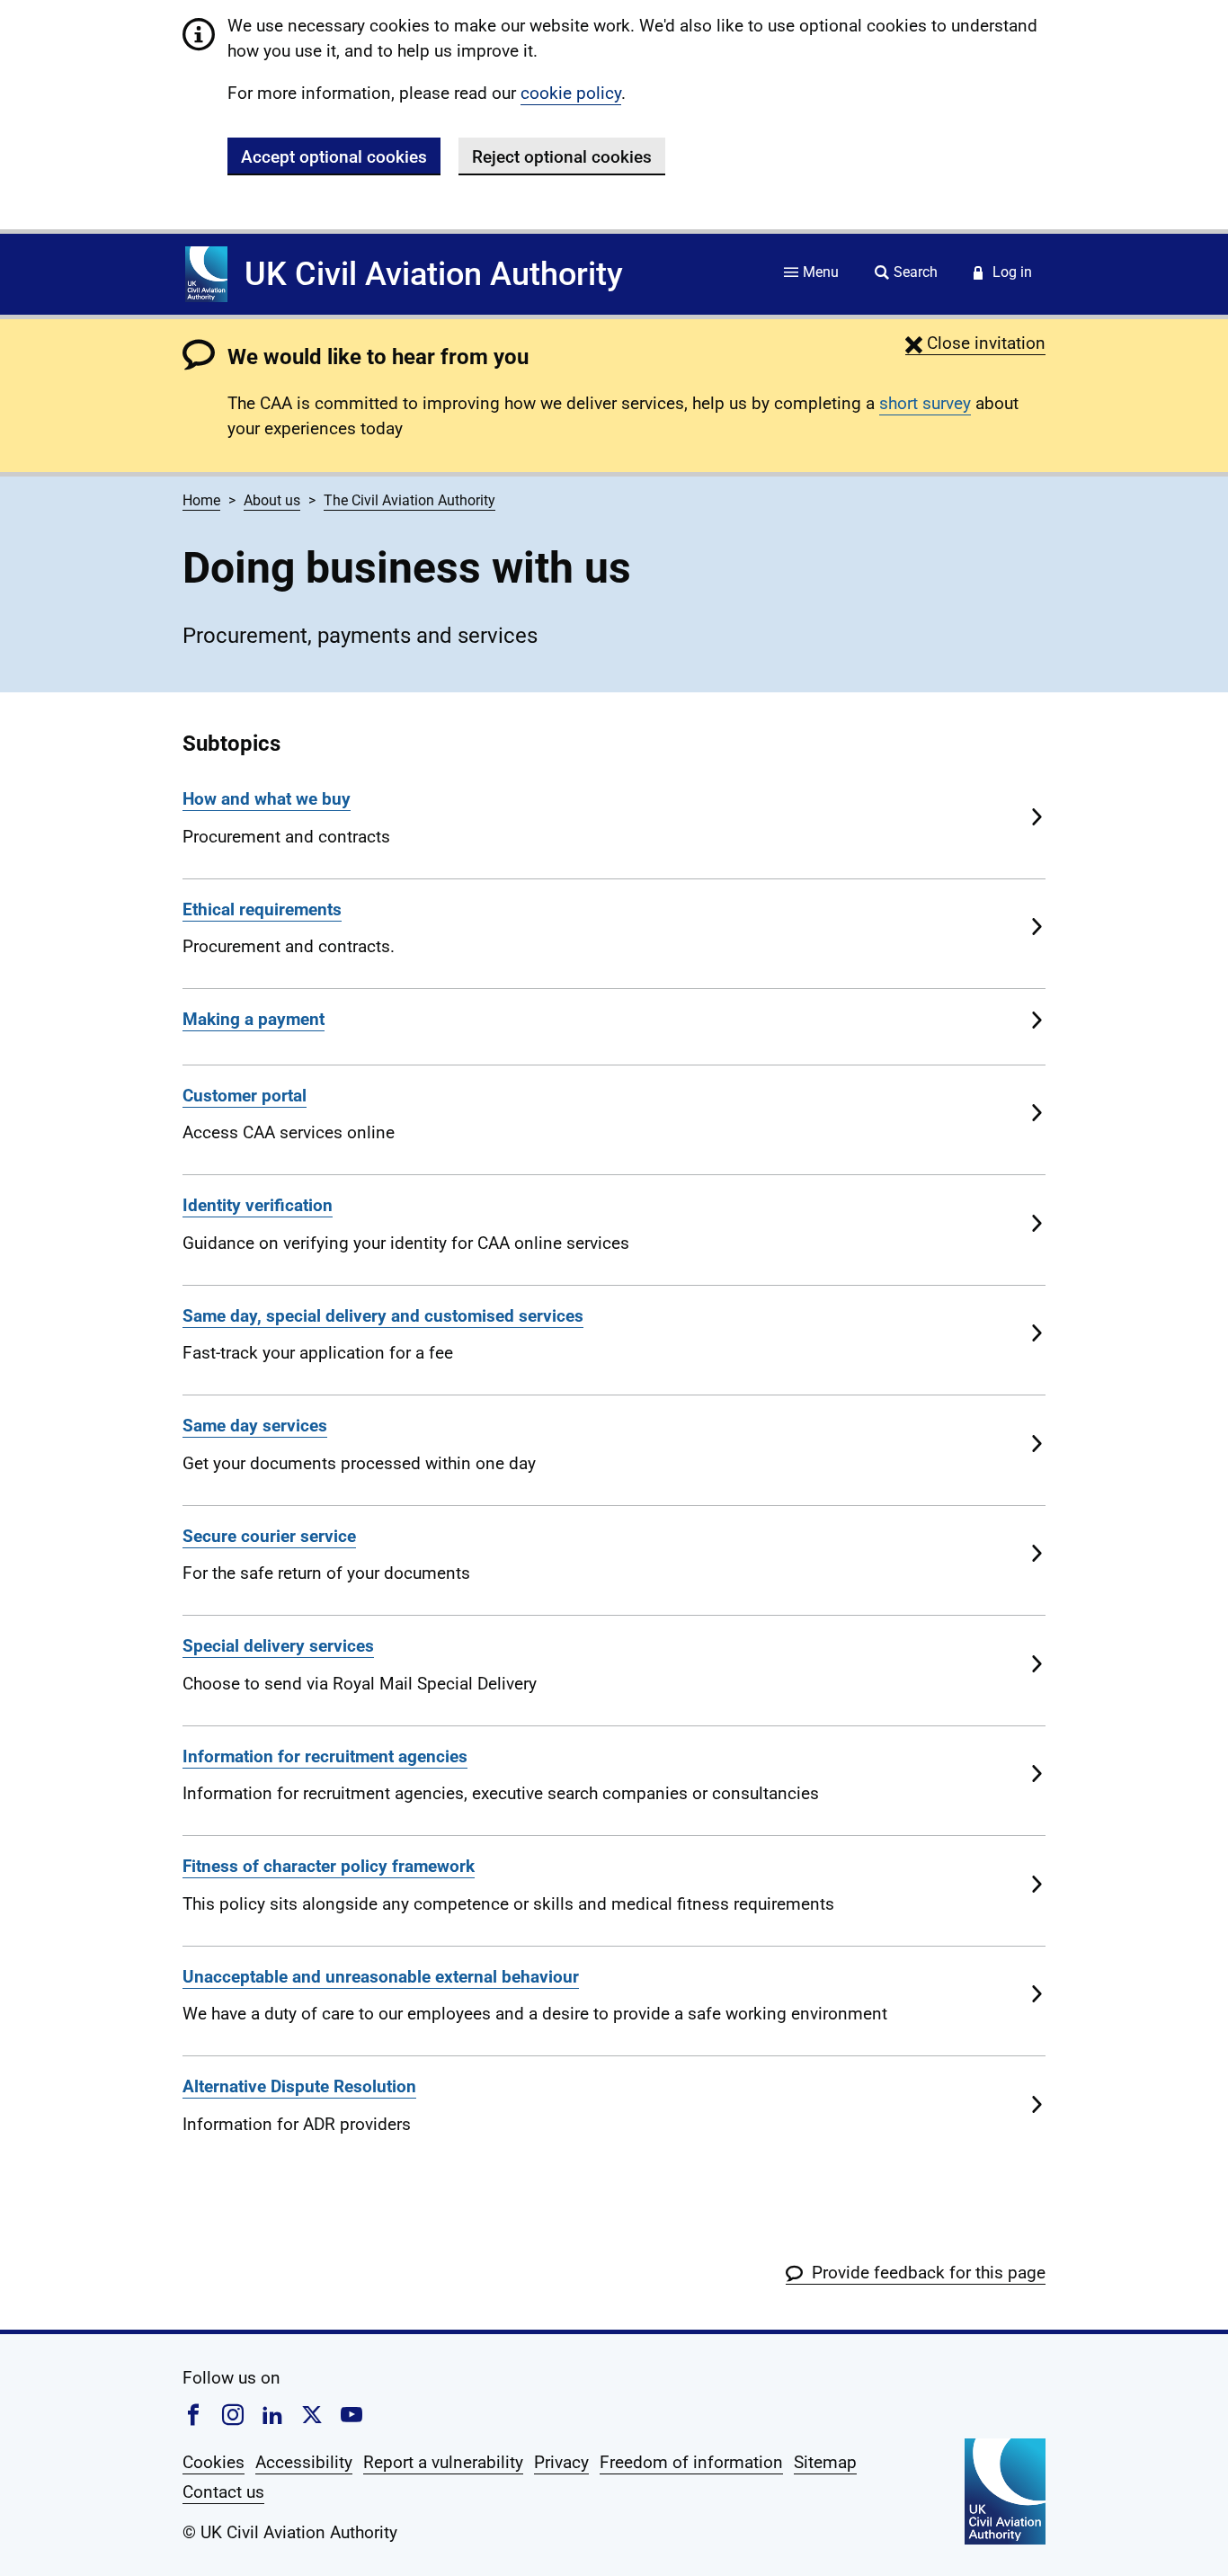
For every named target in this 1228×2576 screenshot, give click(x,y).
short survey (925, 403)
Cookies (214, 2462)
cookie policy (571, 93)
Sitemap (825, 2462)
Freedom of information (691, 2462)
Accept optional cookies (334, 157)
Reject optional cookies (562, 157)
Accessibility (304, 2462)
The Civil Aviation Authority (409, 500)
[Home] (206, 274)
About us (272, 500)
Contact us (223, 2492)
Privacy (561, 2462)
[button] (975, 343)
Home (201, 500)
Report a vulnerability (443, 2462)
